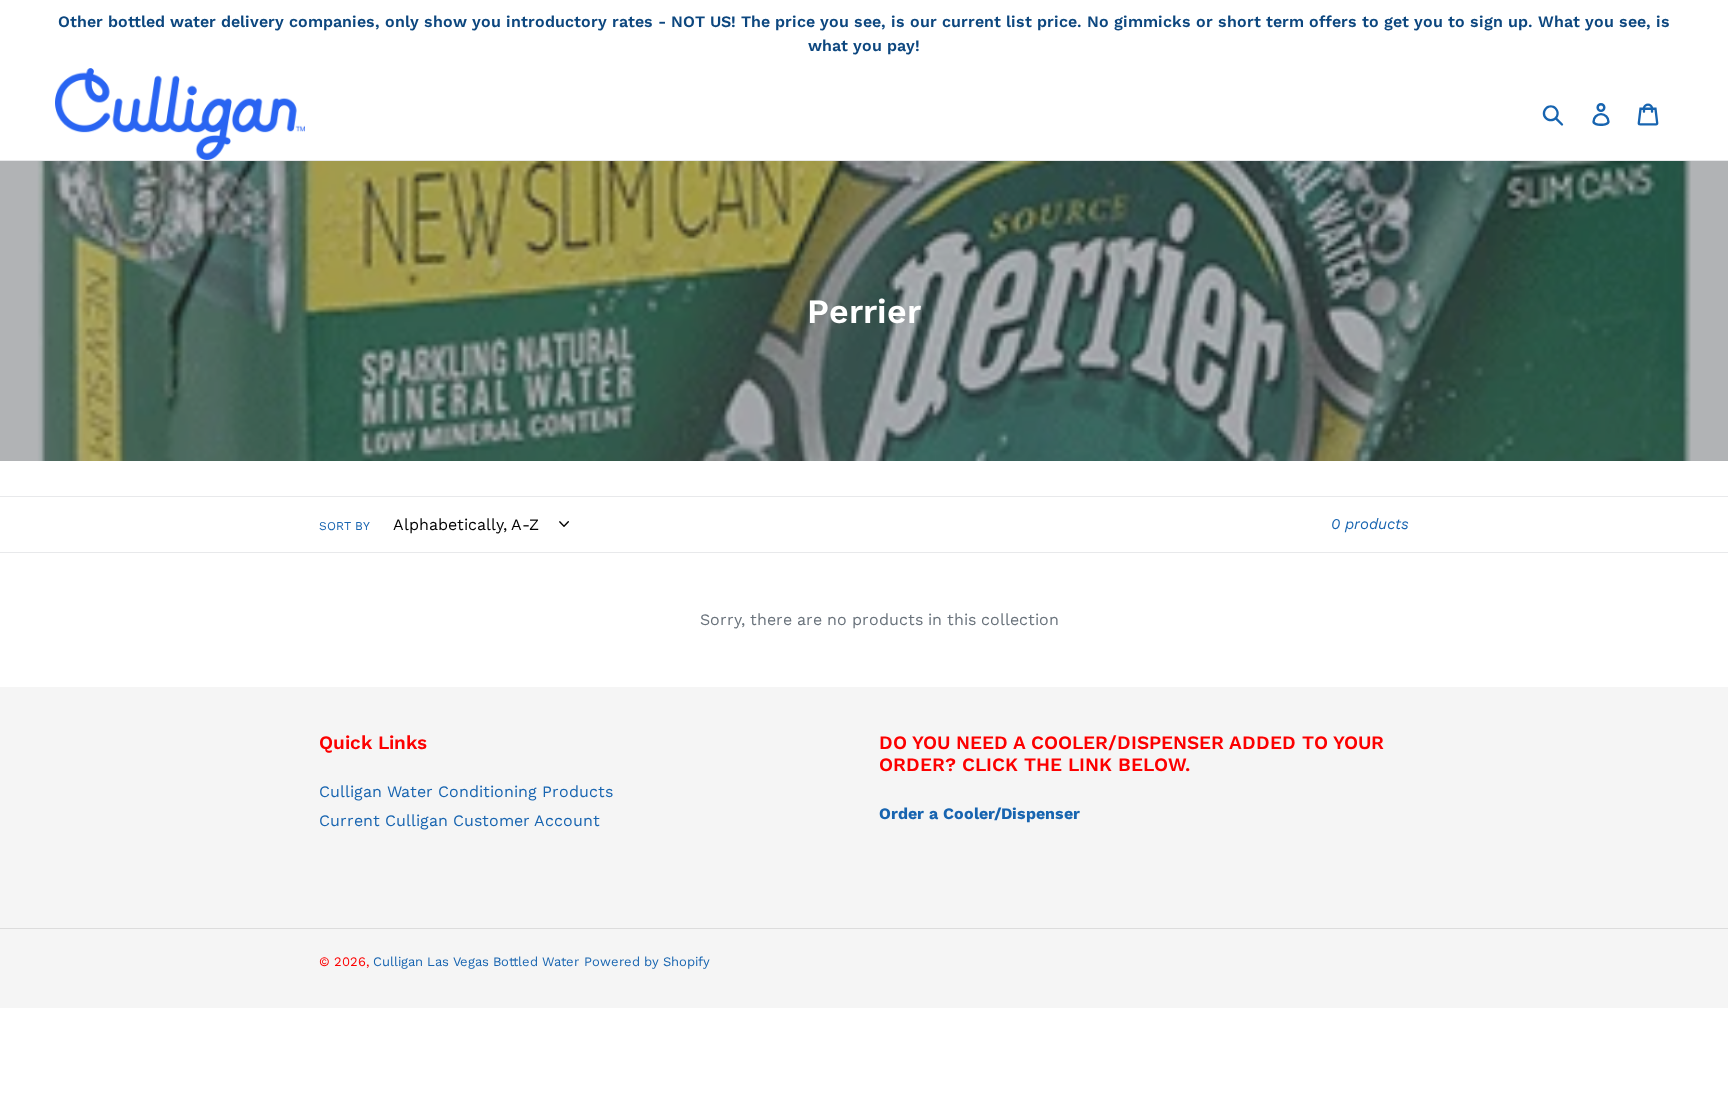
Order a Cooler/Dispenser (979, 813)
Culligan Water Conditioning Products (466, 791)
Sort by (344, 526)
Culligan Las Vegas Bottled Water (476, 961)
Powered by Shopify (647, 961)
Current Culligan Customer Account (459, 820)
